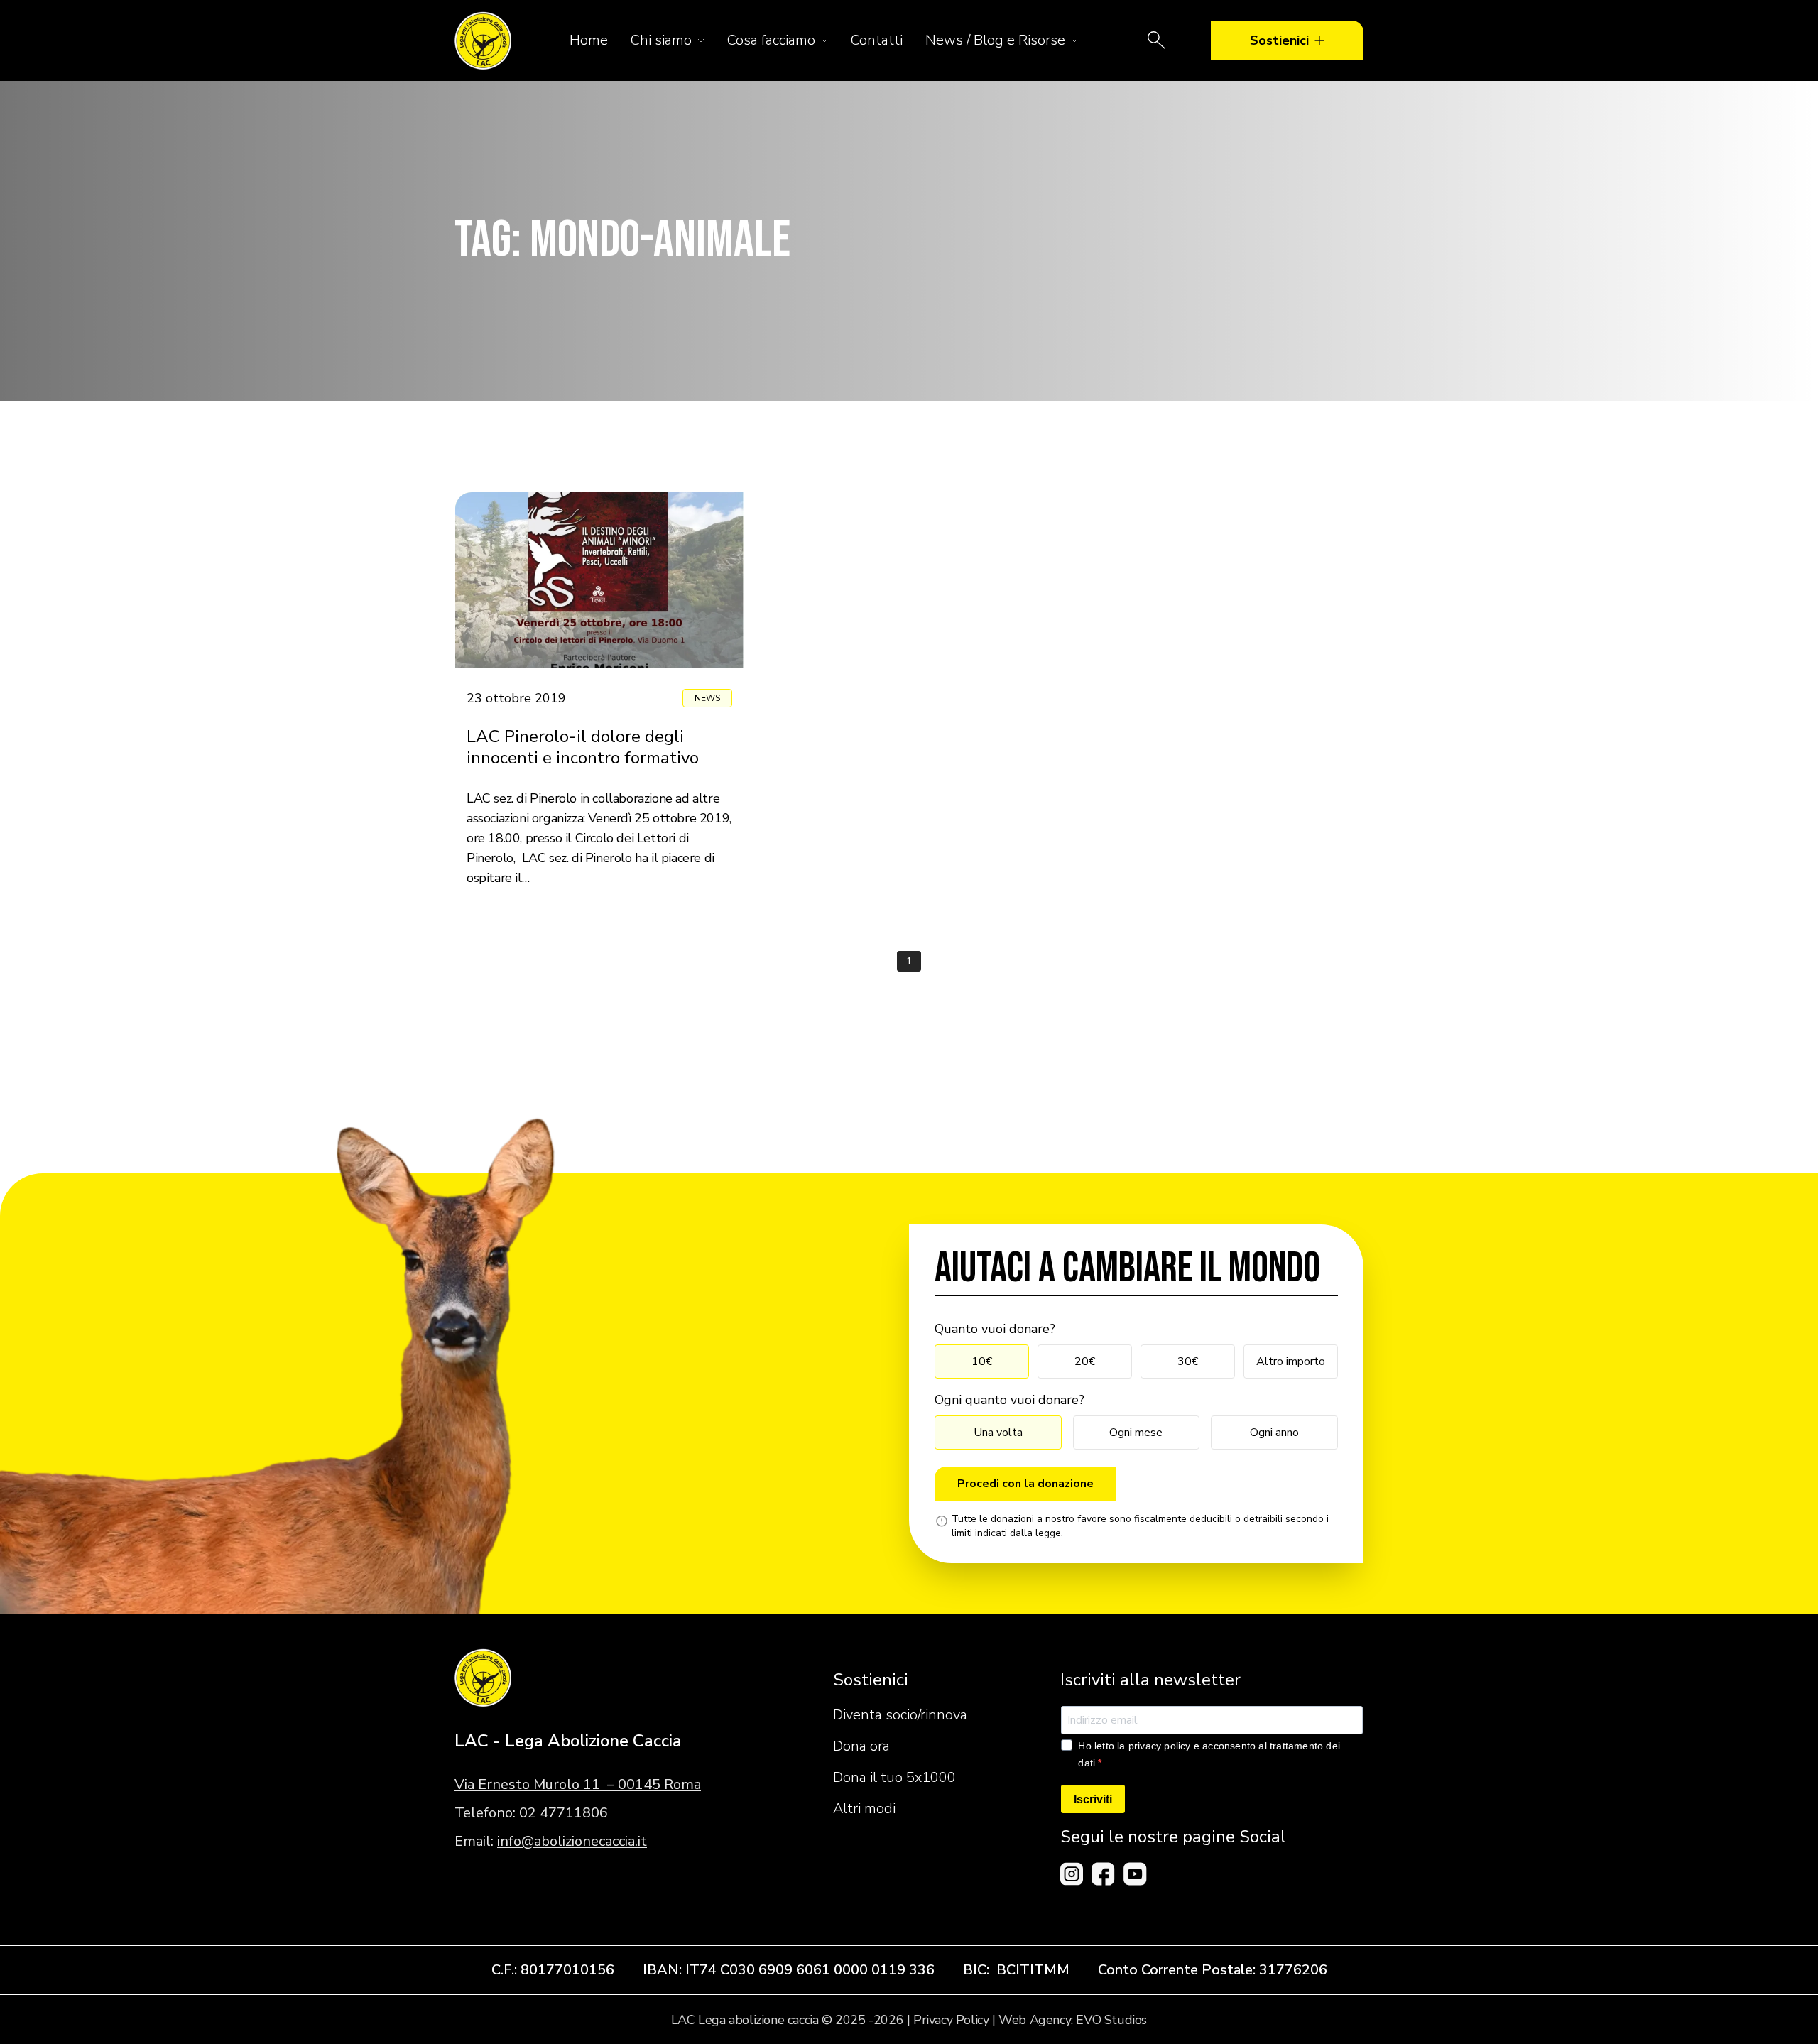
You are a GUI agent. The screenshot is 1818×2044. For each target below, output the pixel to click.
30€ (1188, 1361)
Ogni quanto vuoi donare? (1009, 1400)
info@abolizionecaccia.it (572, 1841)
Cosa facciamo (771, 40)
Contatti (877, 40)
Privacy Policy (951, 2020)
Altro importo (1291, 1361)
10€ (982, 1361)
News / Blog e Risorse (995, 40)
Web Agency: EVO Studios (1073, 2020)
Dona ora (861, 1746)
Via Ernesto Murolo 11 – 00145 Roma (578, 1784)
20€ (1085, 1361)
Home (589, 40)
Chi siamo (661, 40)
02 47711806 (564, 1813)
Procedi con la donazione (1025, 1484)
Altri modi (864, 1809)
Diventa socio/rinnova (900, 1715)
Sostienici (1279, 40)
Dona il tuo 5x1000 (894, 1777)
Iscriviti (1093, 1799)
